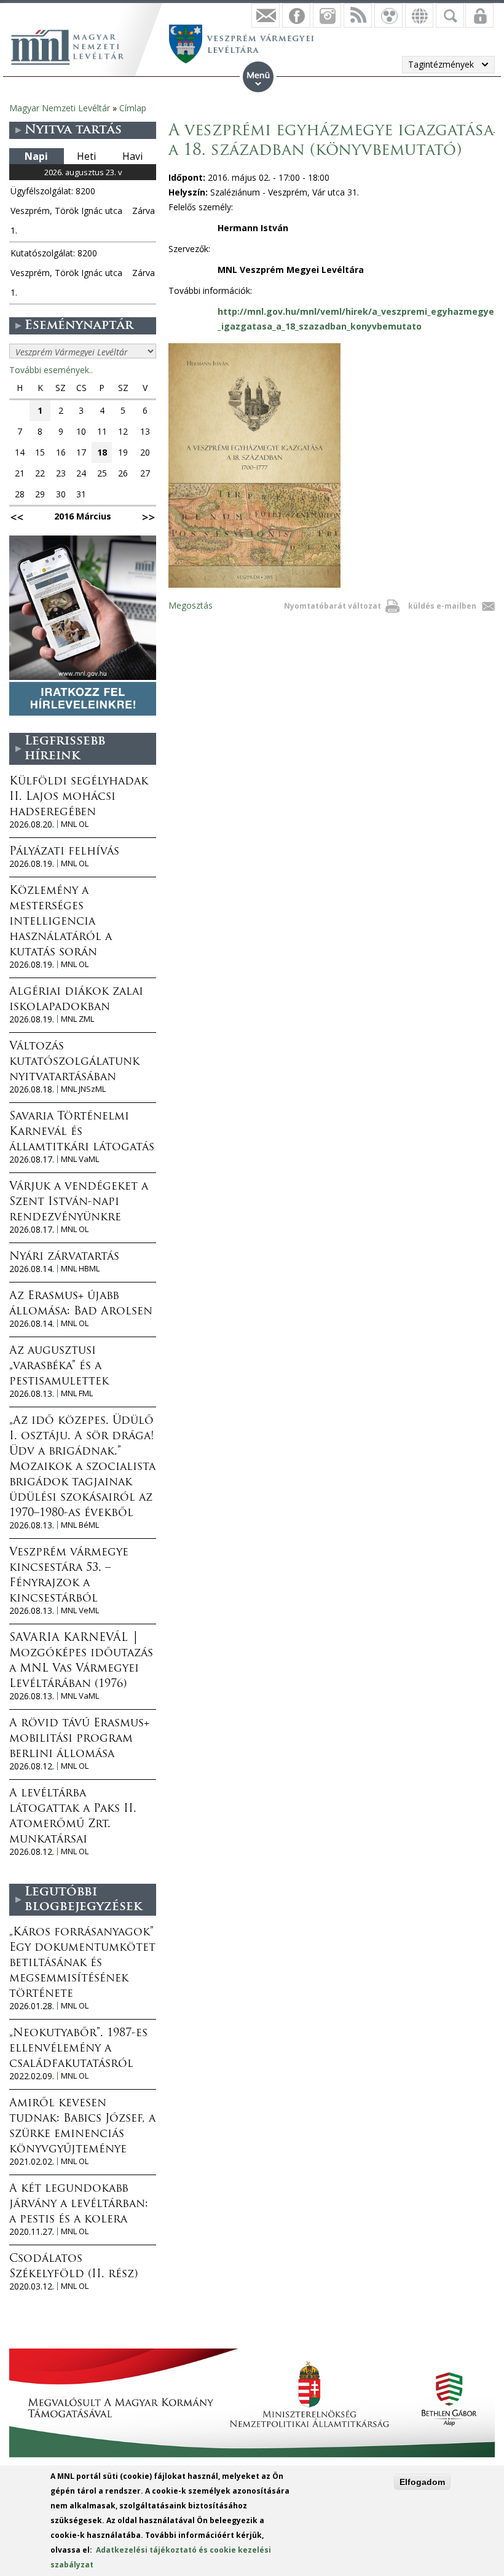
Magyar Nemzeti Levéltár (60, 108)
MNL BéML (80, 1525)
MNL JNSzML (83, 1089)
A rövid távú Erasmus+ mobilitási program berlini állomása (79, 1739)
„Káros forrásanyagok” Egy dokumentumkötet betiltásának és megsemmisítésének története (82, 1964)
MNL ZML (77, 1019)
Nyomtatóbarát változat (333, 606)
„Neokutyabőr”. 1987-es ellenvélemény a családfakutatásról (78, 2049)
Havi (132, 156)
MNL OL (75, 824)
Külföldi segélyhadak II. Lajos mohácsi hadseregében (79, 797)
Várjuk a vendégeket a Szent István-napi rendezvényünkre (79, 1203)
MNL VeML (80, 1610)
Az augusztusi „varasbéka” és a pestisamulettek (59, 1367)
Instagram (327, 15)
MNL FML (77, 1393)
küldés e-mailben (442, 606)
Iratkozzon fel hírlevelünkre (266, 15)
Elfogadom (422, 2482)
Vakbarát (388, 15)
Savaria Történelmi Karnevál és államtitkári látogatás (82, 1132)
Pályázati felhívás (64, 852)
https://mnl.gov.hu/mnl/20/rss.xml (358, 15)
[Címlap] (74, 45)
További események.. (51, 370)
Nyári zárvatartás (64, 1257)
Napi (36, 156)
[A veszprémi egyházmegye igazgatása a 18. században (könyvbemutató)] (254, 584)
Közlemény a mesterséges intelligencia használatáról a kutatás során (61, 922)
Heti (86, 156)
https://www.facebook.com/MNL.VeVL (296, 15)
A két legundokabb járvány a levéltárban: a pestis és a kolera (79, 2205)
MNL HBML (80, 1269)
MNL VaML (80, 1159)
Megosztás (191, 605)
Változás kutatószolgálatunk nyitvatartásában (74, 1062)
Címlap (133, 108)
